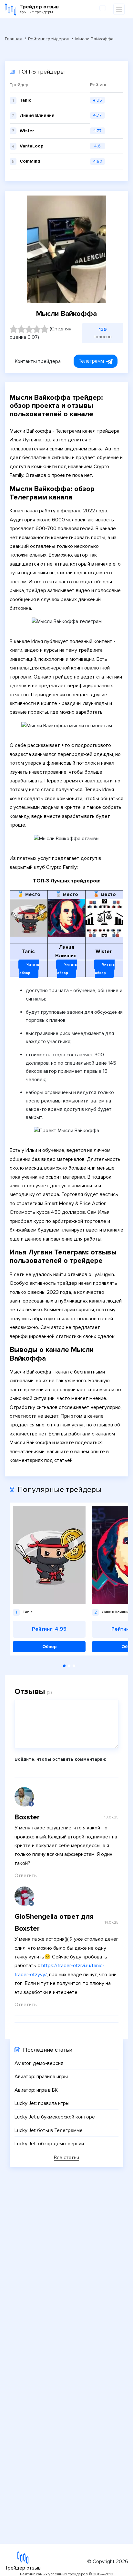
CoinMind (30, 161)
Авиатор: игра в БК (36, 2090)
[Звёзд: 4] (37, 329)
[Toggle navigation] (119, 9)
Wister (27, 131)
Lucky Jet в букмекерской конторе (55, 2117)
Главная (14, 39)
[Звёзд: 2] (21, 329)
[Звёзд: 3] (29, 329)
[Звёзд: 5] (45, 329)
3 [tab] (74, 1666)
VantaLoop (31, 146)
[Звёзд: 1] (14, 329)
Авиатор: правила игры (41, 2077)
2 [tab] (69, 1666)
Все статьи (66, 2158)
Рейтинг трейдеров (49, 39)
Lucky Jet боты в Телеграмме (49, 2130)
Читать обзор (29, 969)
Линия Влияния (37, 115)
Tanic (26, 100)
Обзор (49, 1647)
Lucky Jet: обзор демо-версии (49, 2144)
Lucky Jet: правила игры (42, 2103)
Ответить (26, 1876)
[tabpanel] (49, 1579)
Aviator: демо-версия (39, 2063)
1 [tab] (64, 1666)
